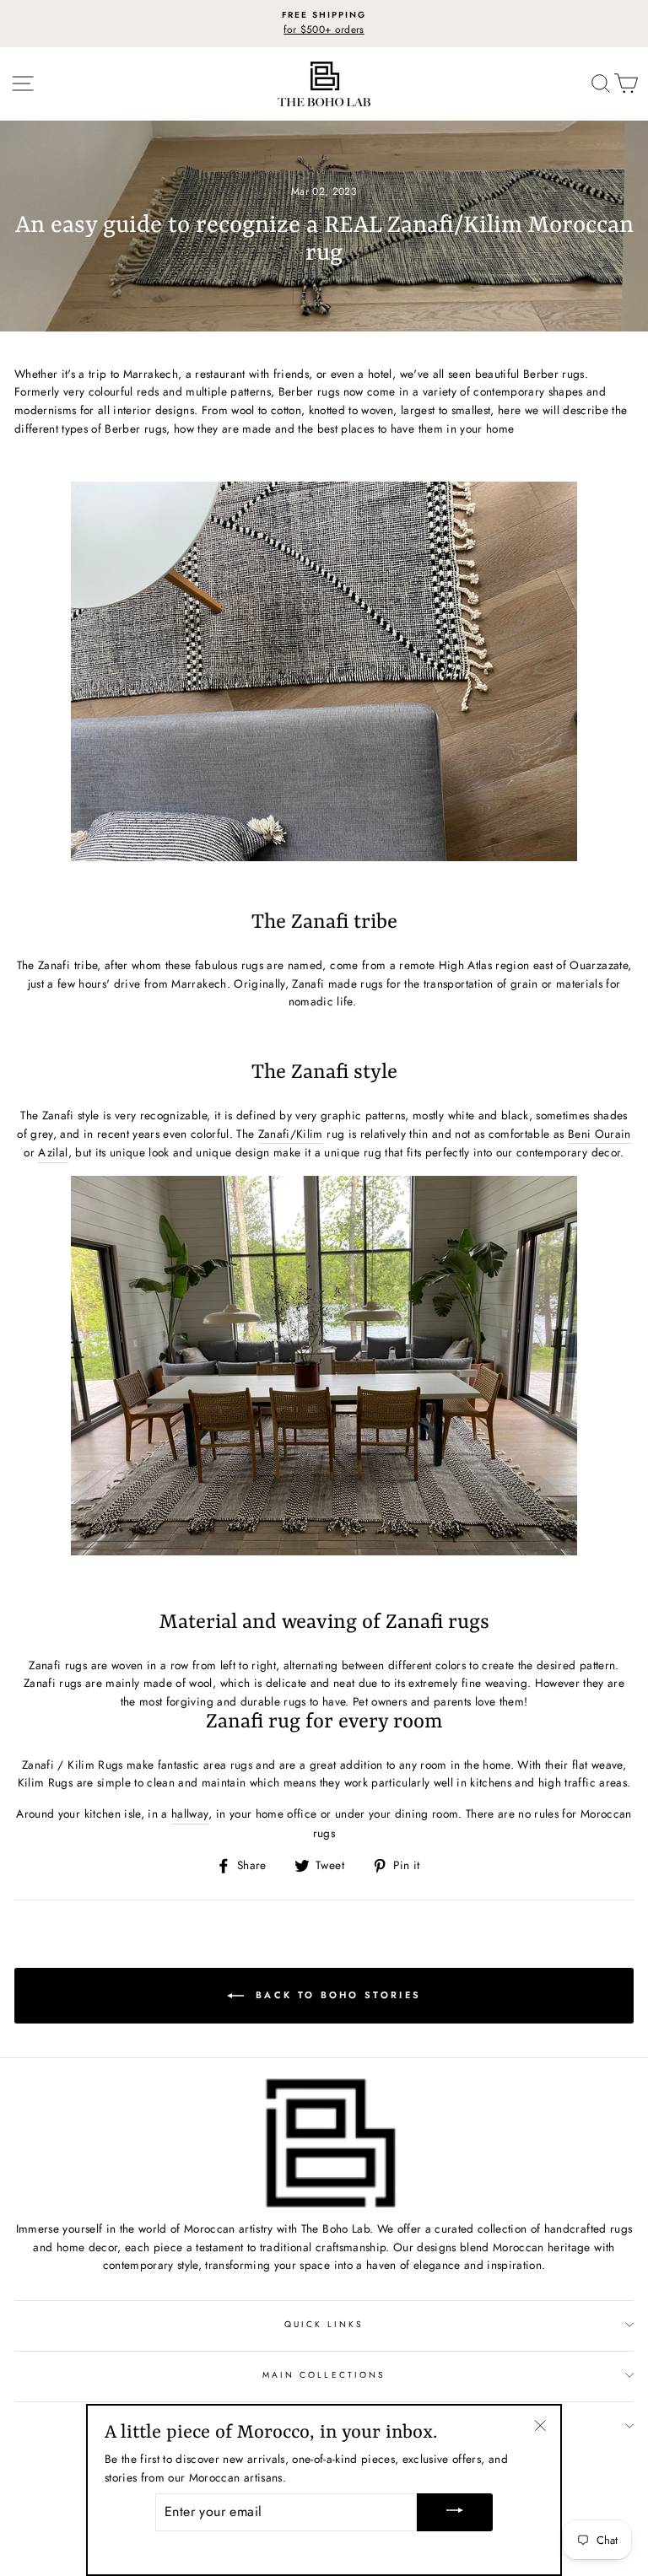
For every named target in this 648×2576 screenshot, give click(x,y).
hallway (190, 1813)
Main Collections (324, 2375)
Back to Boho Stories (336, 1995)
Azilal (53, 1152)
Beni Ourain (599, 1134)
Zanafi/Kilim (291, 1134)
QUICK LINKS (324, 2324)
